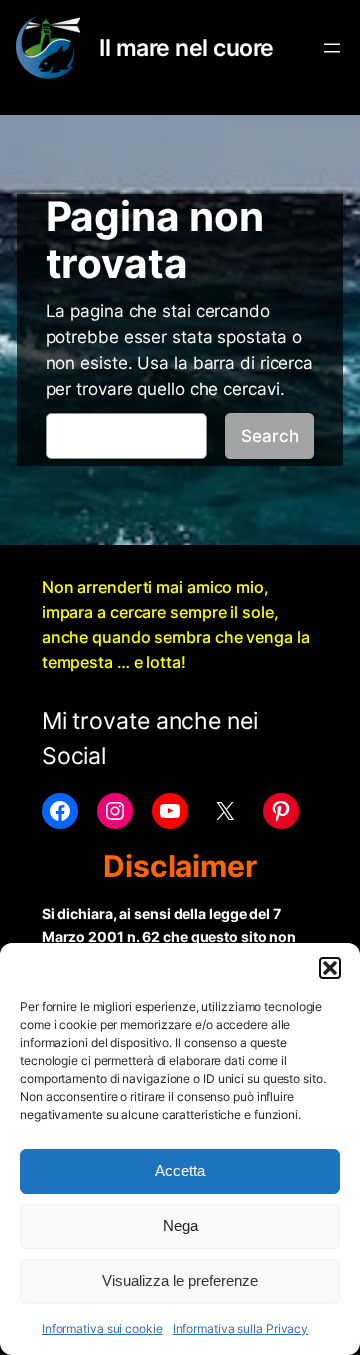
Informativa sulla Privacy (241, 1328)
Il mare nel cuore (186, 47)
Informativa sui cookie (102, 1328)
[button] (330, 968)
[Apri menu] (332, 48)
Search (269, 436)
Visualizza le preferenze (180, 1280)
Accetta (180, 1170)
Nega (180, 1225)
